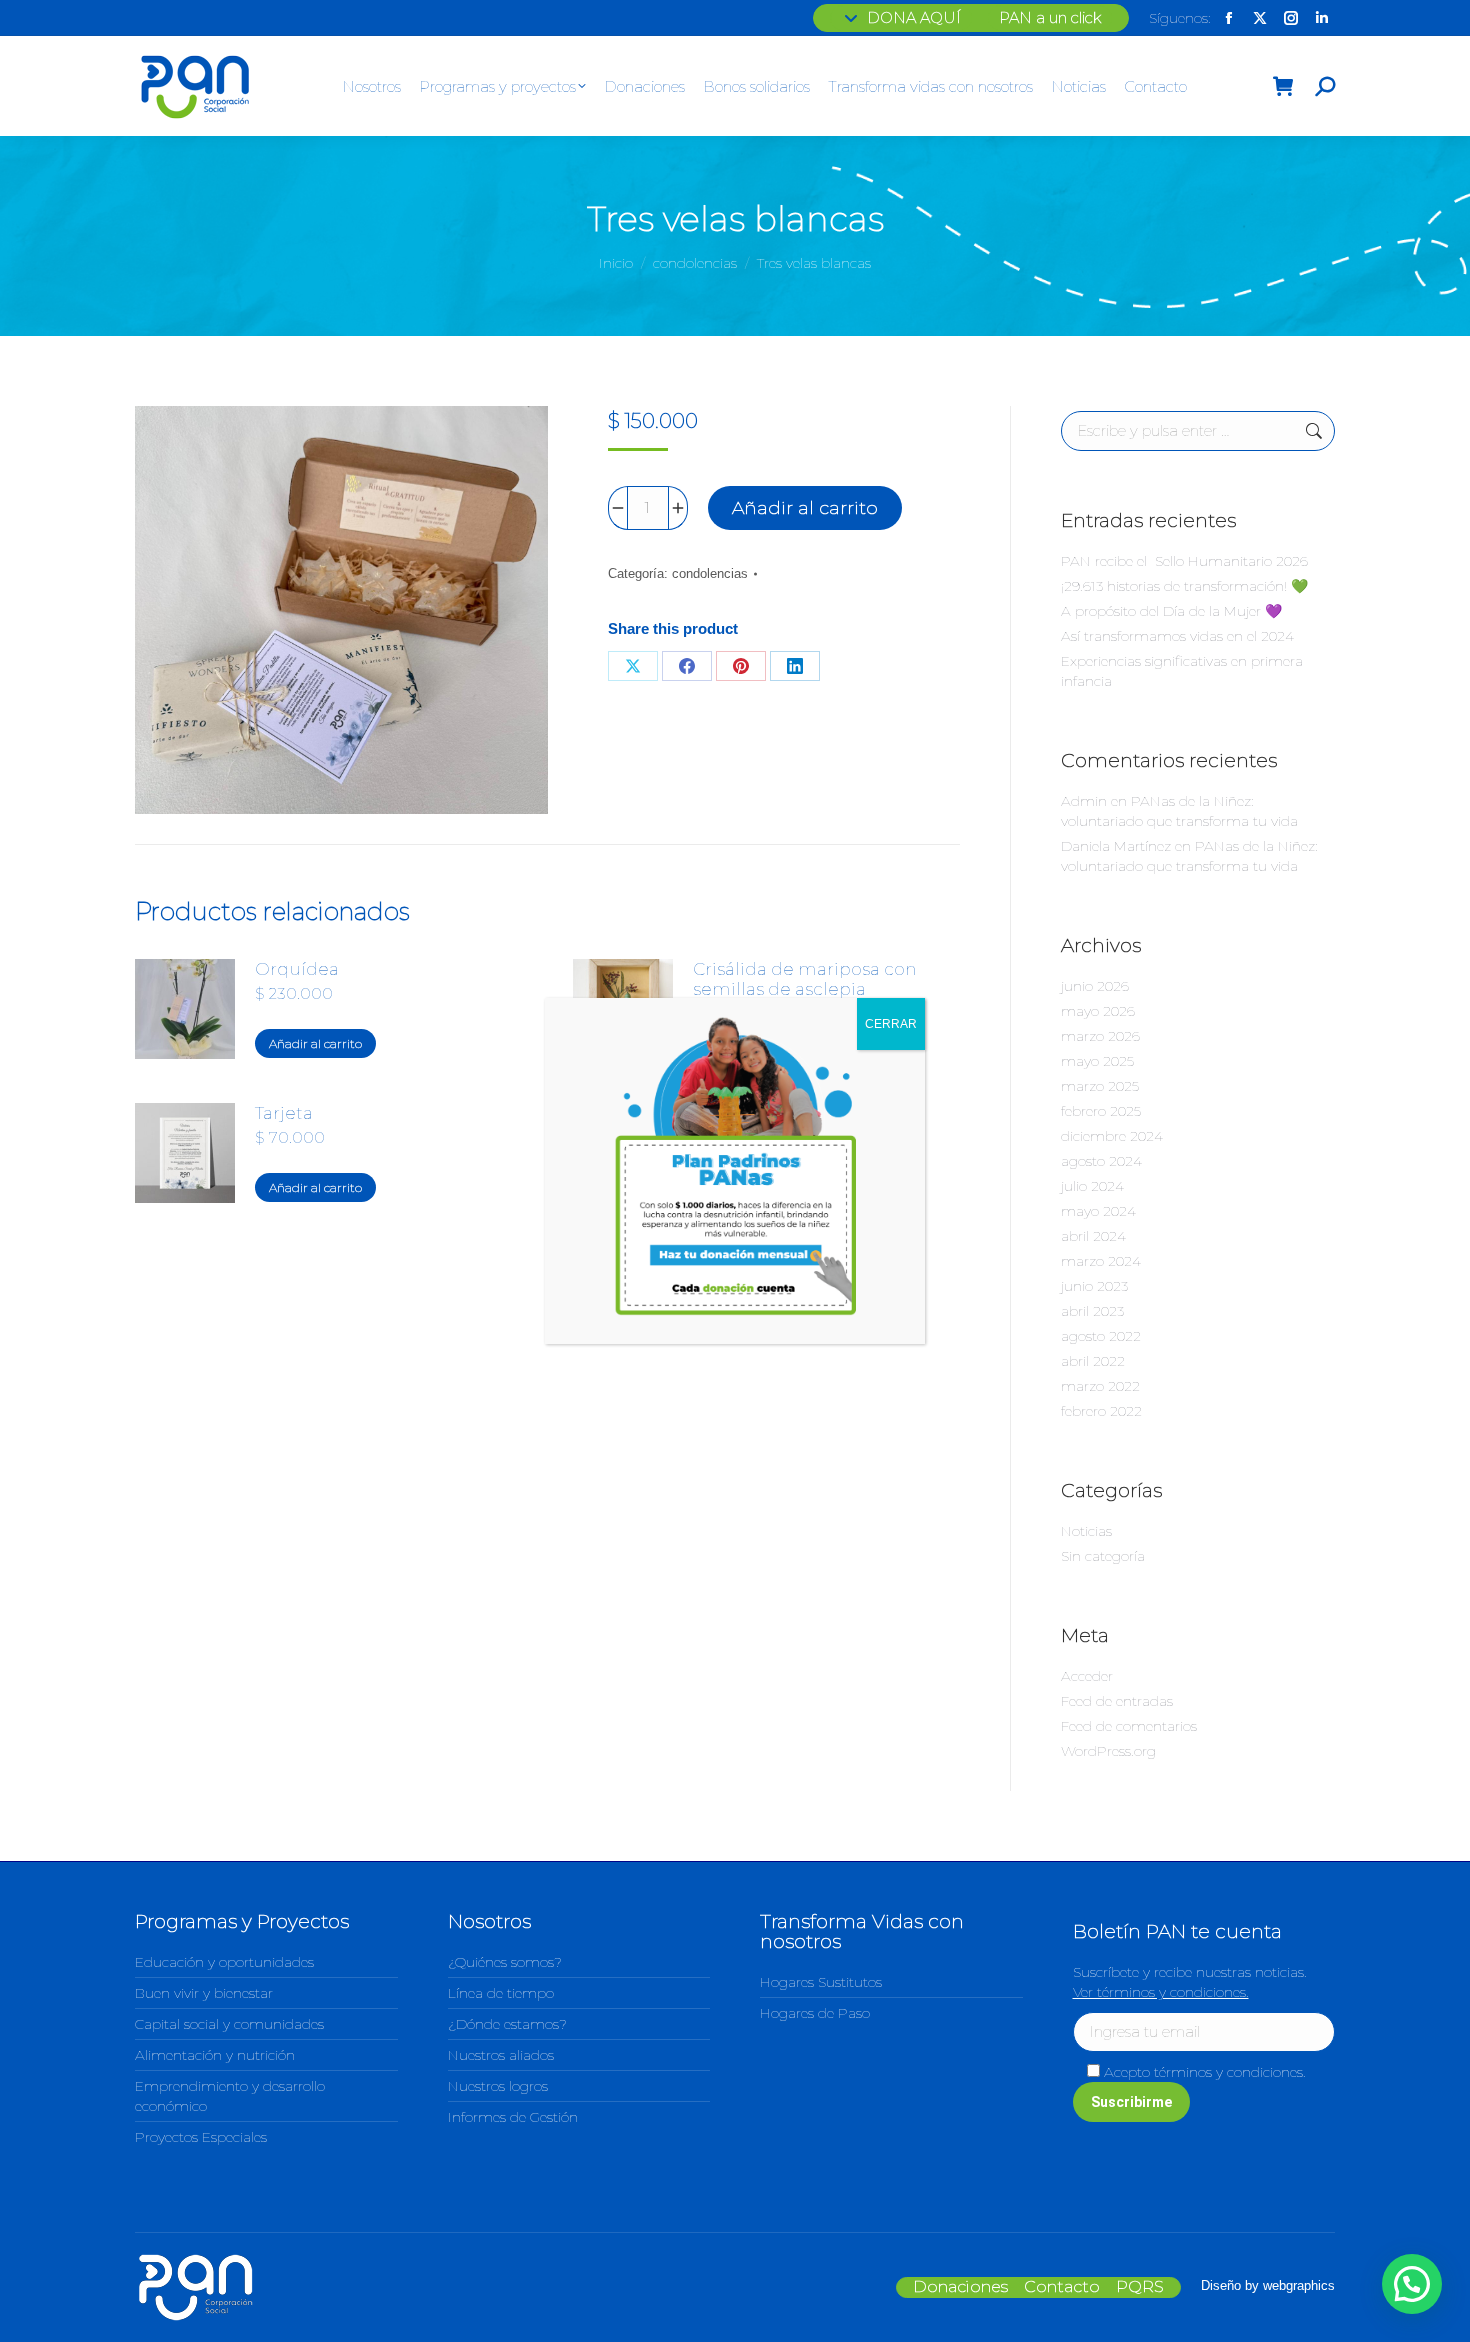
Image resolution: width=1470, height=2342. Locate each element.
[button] (1412, 2284)
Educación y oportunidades (224, 1962)
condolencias (710, 573)
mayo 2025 (1097, 1061)
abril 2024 (1093, 1236)
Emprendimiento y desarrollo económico (230, 2096)
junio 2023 (1094, 1286)
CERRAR (891, 1024)
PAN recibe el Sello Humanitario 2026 (1184, 561)
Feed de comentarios (1129, 1726)
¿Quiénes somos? (505, 1962)
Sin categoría (1103, 1556)
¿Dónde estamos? (507, 2024)
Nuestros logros (498, 2086)
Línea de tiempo (501, 1993)
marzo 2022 (1100, 1386)
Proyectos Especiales (201, 2137)
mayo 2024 (1098, 1211)
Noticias (1086, 1531)
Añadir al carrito (805, 508)
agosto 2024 (1101, 1161)
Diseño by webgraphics (1268, 2285)
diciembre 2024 (1112, 1136)
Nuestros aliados (501, 2055)
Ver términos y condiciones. (1161, 1992)
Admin (1084, 801)
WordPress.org (1108, 1751)
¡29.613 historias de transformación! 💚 (1184, 586)
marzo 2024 (1101, 1261)
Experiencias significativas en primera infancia (1182, 671)
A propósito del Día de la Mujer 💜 (1171, 611)
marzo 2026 (1100, 1036)
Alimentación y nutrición (215, 2055)
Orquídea (297, 969)
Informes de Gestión (513, 2117)
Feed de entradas (1117, 1701)
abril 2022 (1093, 1361)
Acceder (1087, 1676)
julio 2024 (1092, 1186)
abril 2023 (1092, 1311)
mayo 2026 (1098, 1011)
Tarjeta (284, 1113)
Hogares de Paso (815, 2013)
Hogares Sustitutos (821, 1982)
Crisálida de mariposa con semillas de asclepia (805, 979)
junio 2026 (1095, 986)
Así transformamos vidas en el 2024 (1177, 636)
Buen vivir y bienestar (204, 1993)
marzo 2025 (1100, 1086)
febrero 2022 (1101, 1411)
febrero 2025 (1101, 1111)
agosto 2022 (1101, 1336)
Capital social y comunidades (229, 2024)
